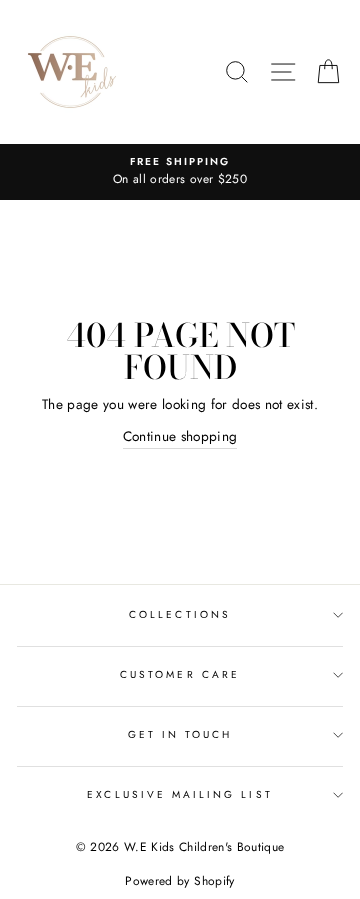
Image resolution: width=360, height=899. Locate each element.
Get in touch (180, 734)
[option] (180, 172)
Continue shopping (180, 436)
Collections (180, 614)
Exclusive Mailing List (179, 794)
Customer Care (180, 674)
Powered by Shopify (179, 881)
